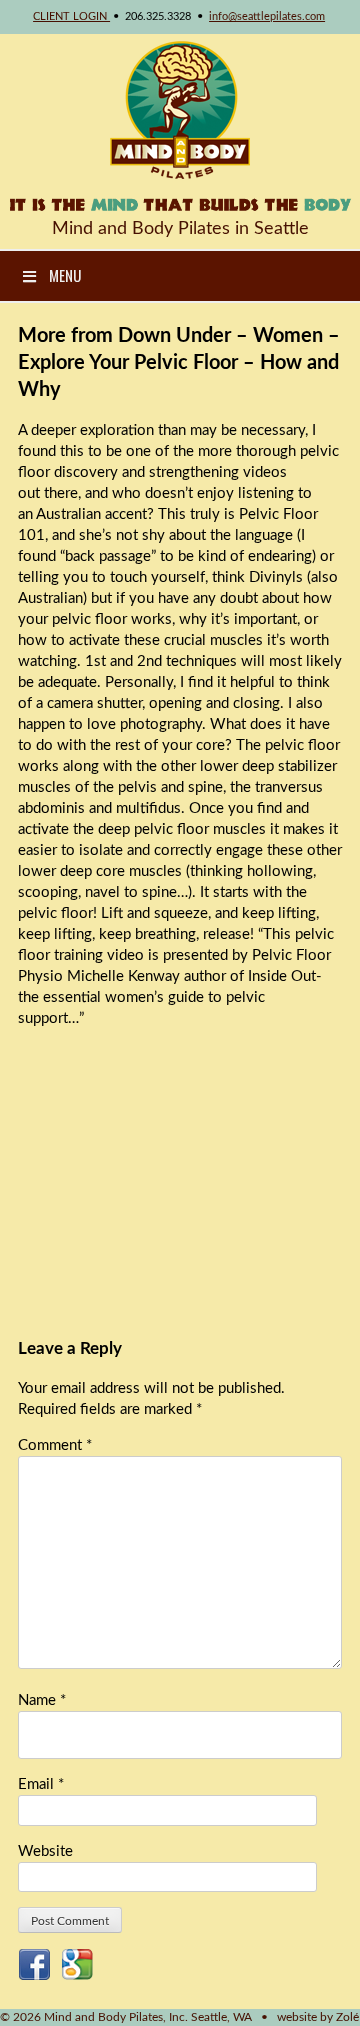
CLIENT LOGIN (71, 16)
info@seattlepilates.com (267, 16)
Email (41, 1784)
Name (42, 1700)
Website (45, 1851)
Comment (55, 1445)
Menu (65, 275)
